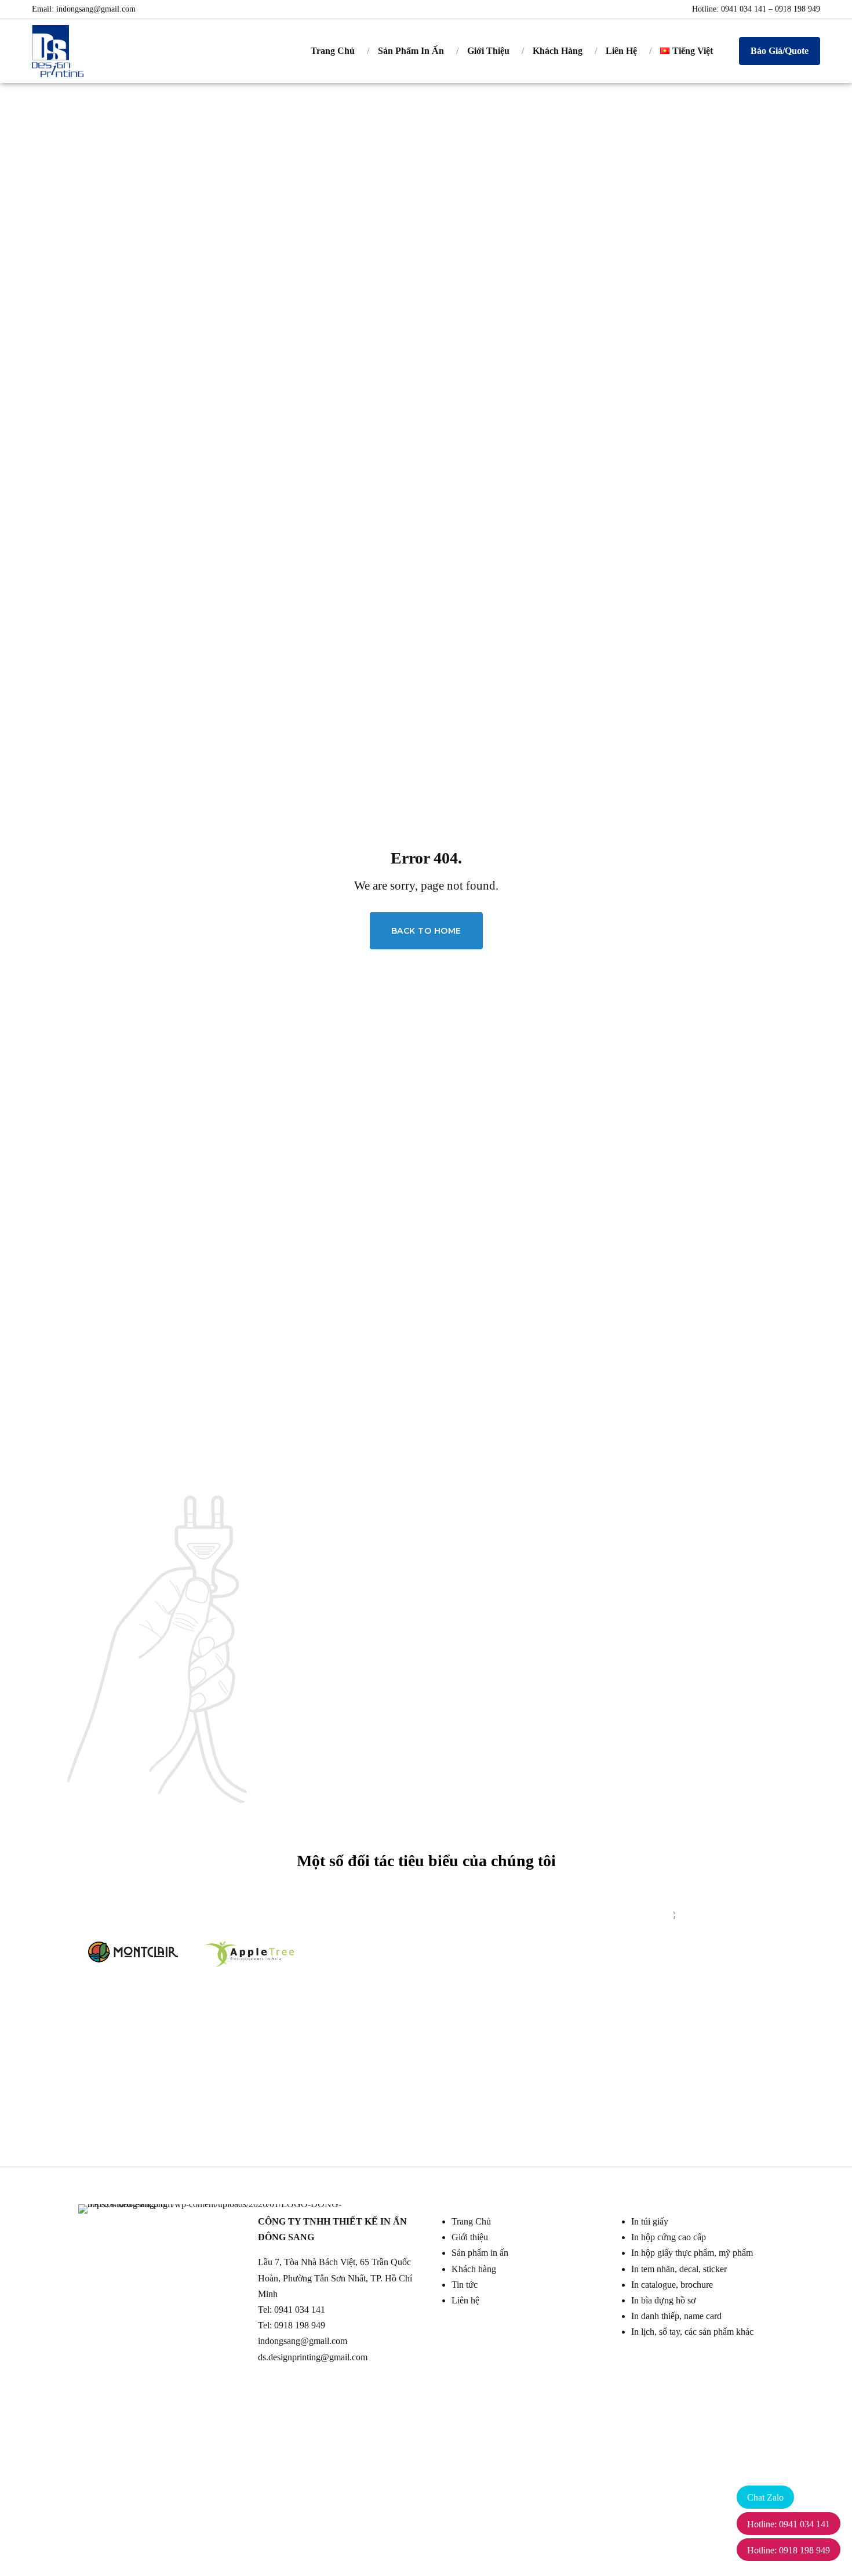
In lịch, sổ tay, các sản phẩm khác (692, 2332)
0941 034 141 (300, 2310)
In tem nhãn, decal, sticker (679, 2269)
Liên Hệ (621, 51)
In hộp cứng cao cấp (669, 2237)
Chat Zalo (765, 2497)
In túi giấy (650, 2221)
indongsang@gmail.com (96, 9)
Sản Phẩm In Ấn (411, 51)
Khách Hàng (558, 51)
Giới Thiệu (488, 51)
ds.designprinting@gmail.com (313, 2357)
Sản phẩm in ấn (480, 2253)
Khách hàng (474, 2269)
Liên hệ (465, 2300)
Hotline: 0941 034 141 (789, 2524)
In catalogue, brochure (672, 2285)
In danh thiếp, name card (676, 2316)
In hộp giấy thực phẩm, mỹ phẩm (692, 2253)
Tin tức (465, 2285)
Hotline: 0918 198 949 (789, 2550)
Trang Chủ (333, 51)
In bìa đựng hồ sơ (663, 2300)
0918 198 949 (300, 2325)
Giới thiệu (470, 2237)
